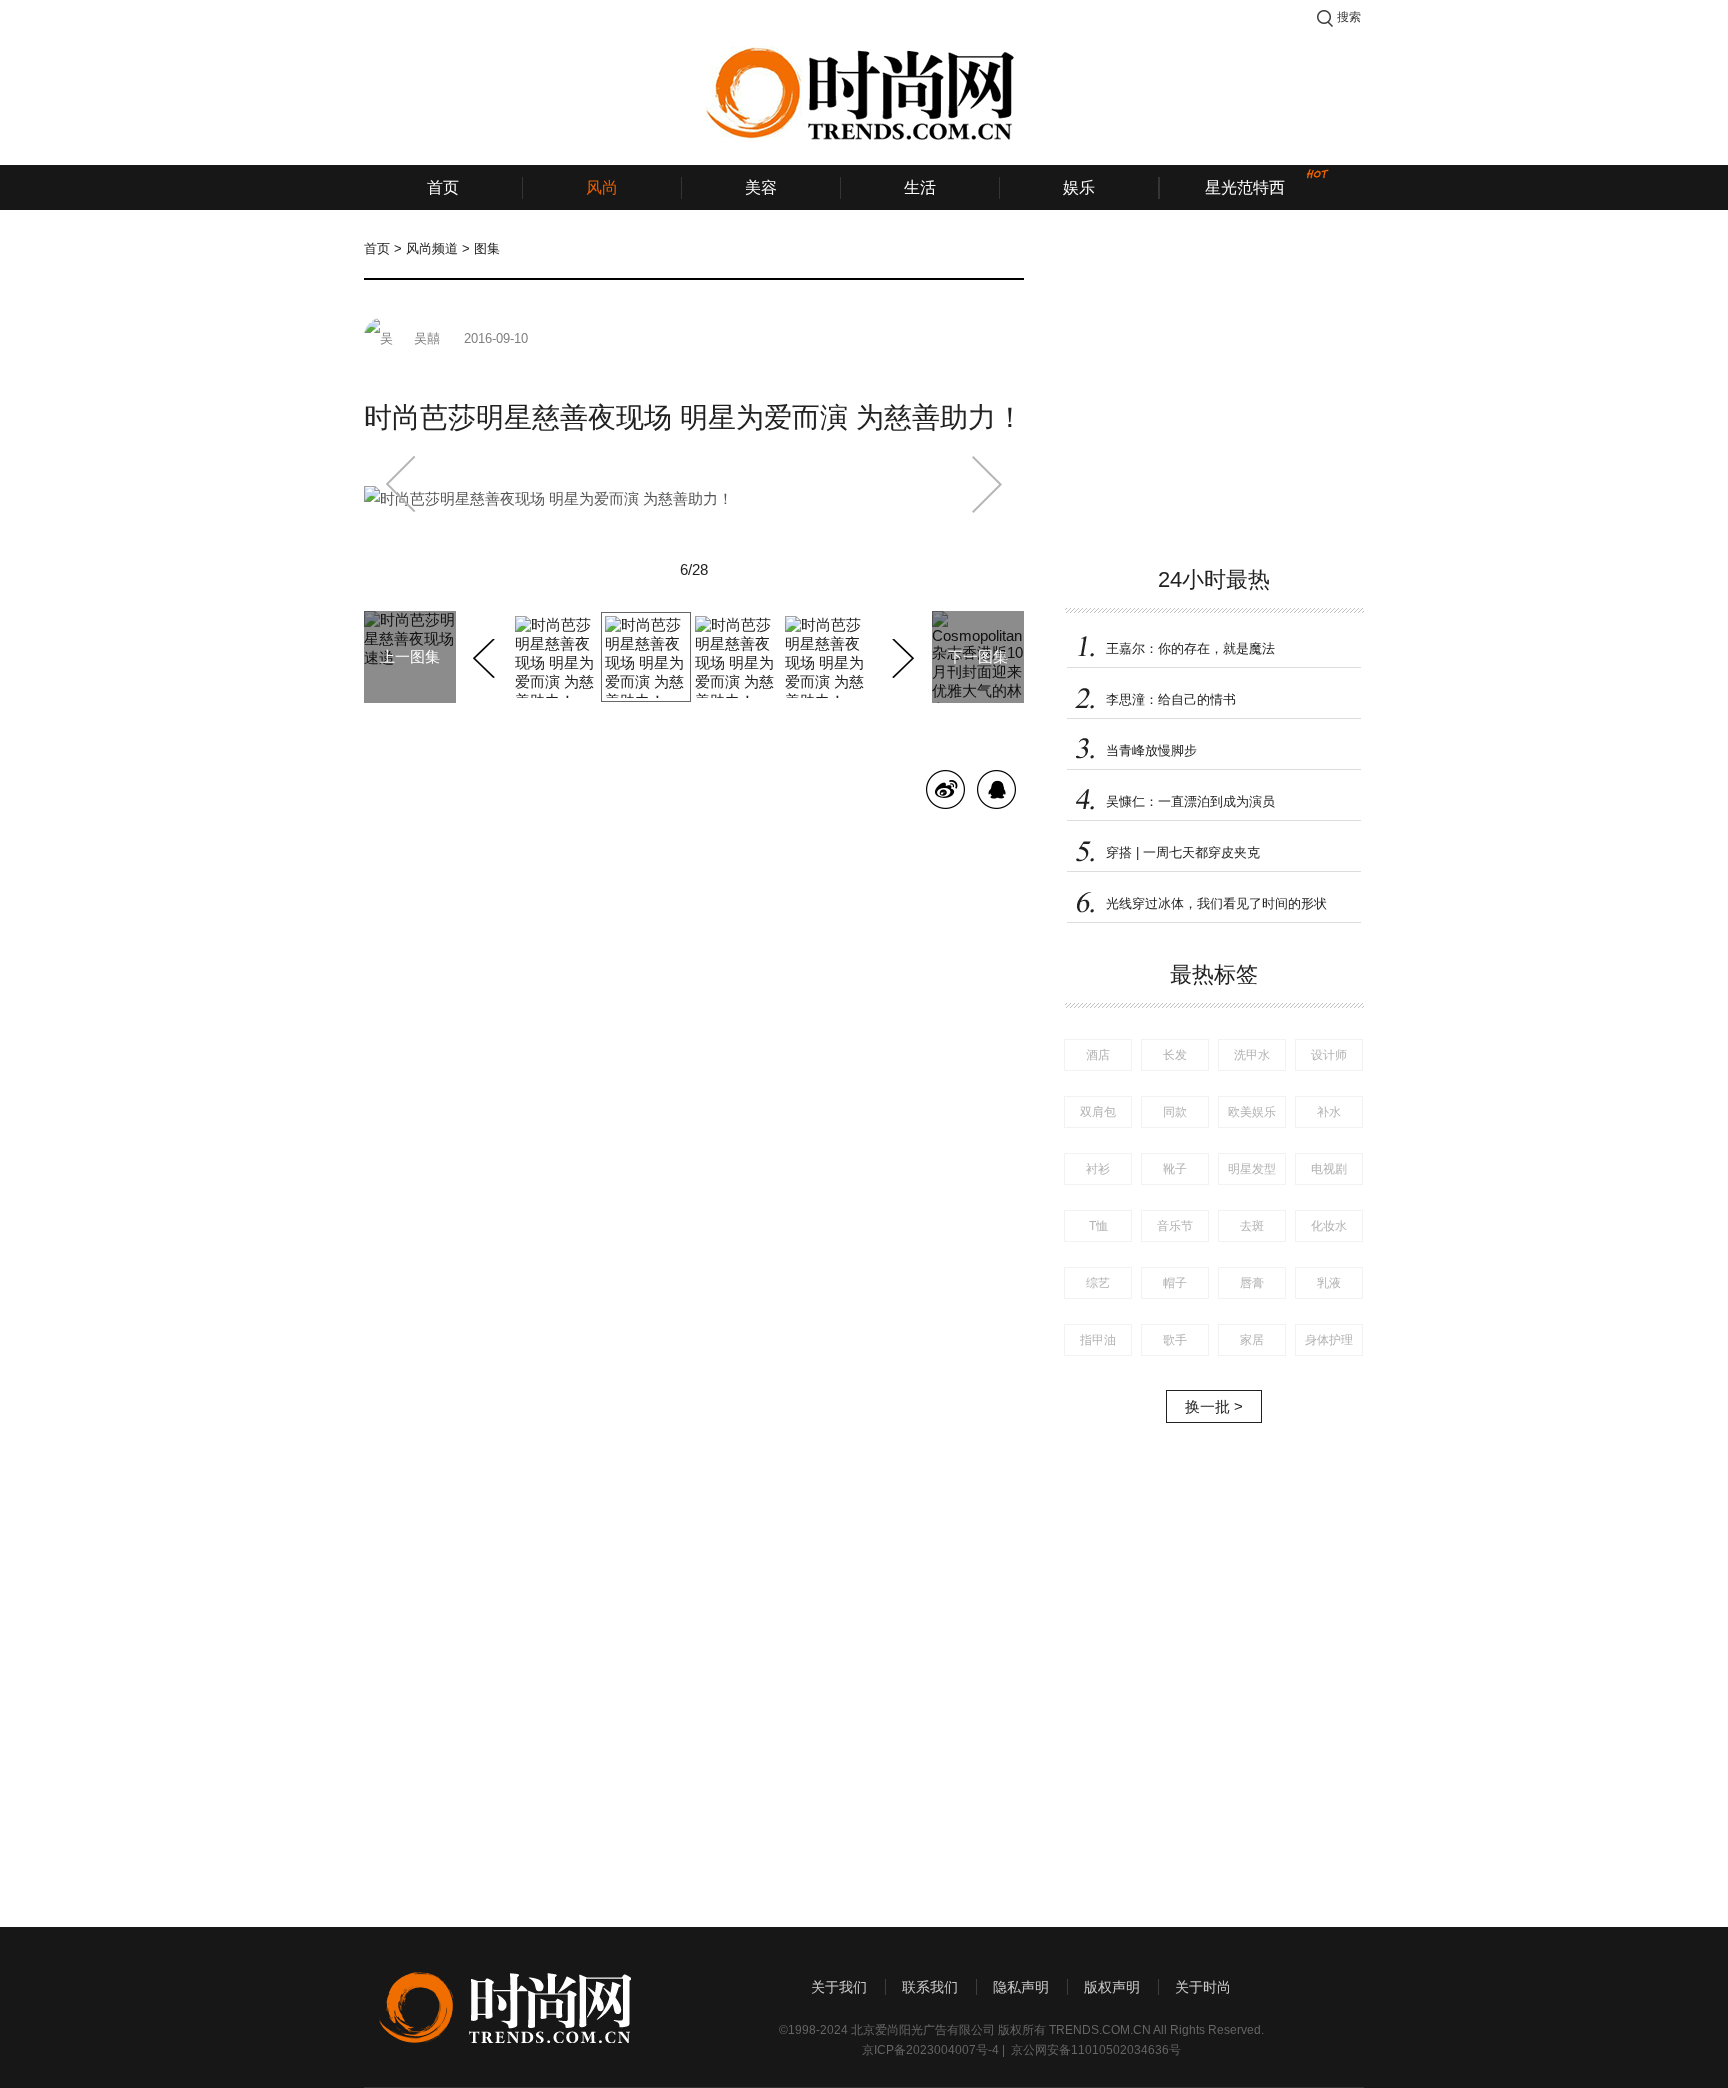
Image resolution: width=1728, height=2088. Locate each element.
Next (900, 655)
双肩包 (1098, 1112)
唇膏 (1252, 1283)
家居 (1252, 1340)
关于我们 (839, 1987)
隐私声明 (1021, 1987)
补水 (1329, 1112)
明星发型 (1252, 1169)
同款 (1175, 1112)
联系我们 (930, 1987)
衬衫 (1098, 1169)
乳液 (1329, 1283)
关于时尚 (1203, 1987)
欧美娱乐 (1252, 1112)
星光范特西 (1245, 187)
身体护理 (1329, 1340)
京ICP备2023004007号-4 (930, 2050)
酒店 (1098, 1055)
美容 (761, 187)
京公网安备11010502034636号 (1096, 2050)
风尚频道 (432, 248)
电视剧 (1329, 1169)
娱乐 (1079, 187)
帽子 (1175, 1283)
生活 (920, 187)
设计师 (1329, 1055)
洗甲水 (1252, 1055)
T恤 (1098, 1226)
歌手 (1175, 1340)
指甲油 (1098, 1340)
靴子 (1175, 1169)
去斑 (1252, 1226)
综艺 (1098, 1283)
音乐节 (1175, 1226)
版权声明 (1112, 1987)
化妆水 (1329, 1226)
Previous (486, 655)
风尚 (602, 187)
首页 (443, 187)
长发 (1175, 1055)
